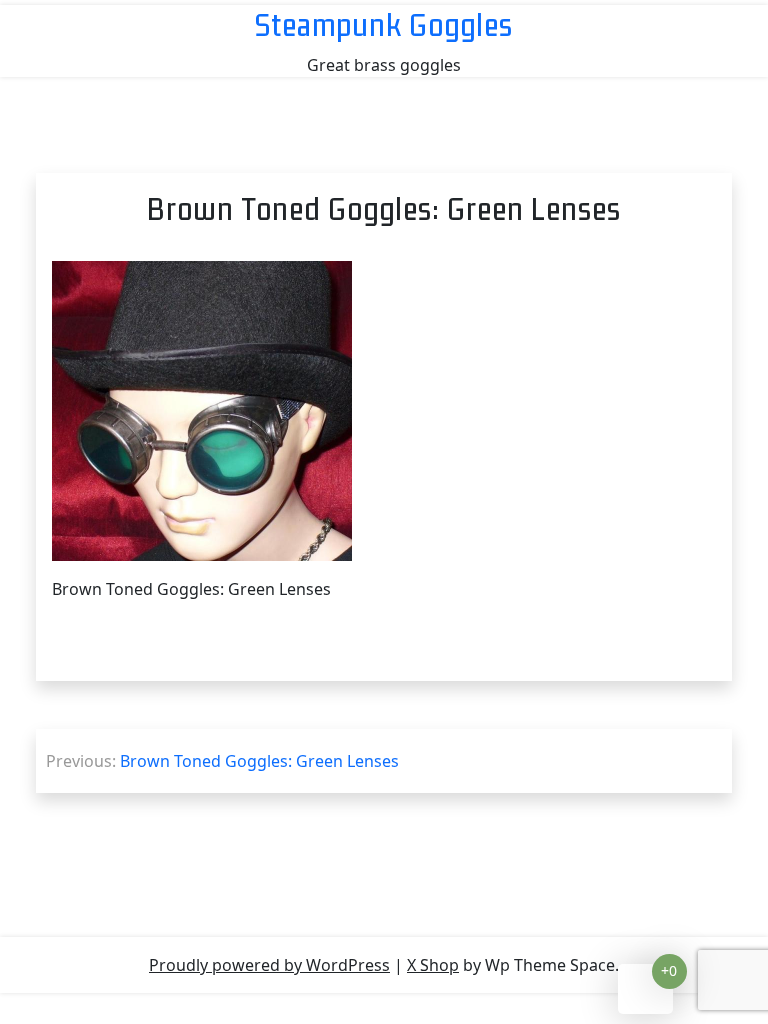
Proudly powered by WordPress (269, 965)
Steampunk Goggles (384, 24)
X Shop (433, 965)
